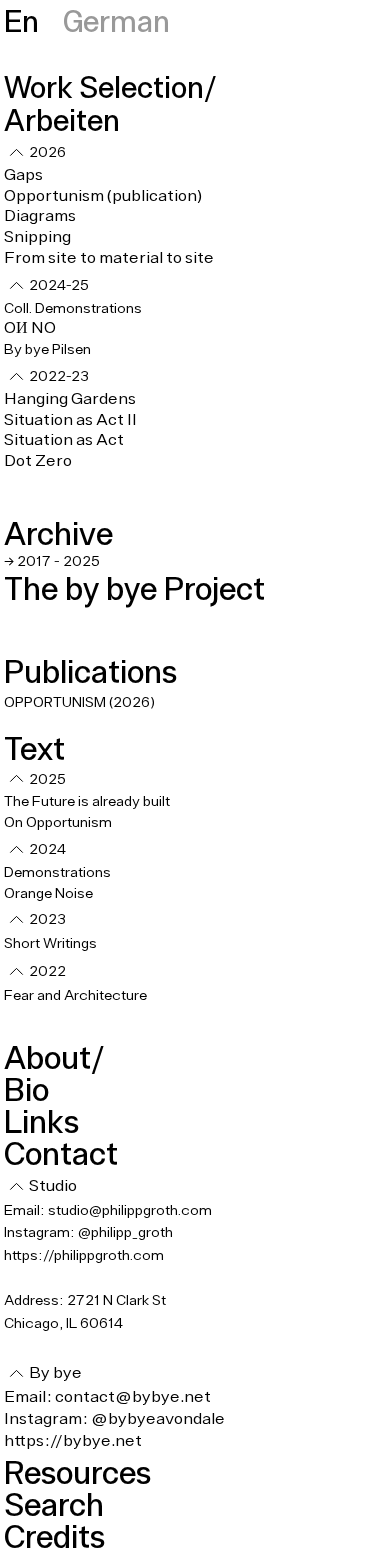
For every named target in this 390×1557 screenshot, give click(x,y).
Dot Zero (38, 461)
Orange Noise (48, 894)
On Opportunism (59, 823)
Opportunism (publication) (103, 196)
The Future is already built (87, 802)
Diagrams (40, 216)
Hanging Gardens (70, 399)
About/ (54, 1057)
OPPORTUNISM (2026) (79, 703)
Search (54, 1504)
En (21, 20)
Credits (54, 1536)
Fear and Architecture (75, 996)
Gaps (23, 175)
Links (41, 1121)
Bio (26, 1089)
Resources (77, 1472)
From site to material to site (109, 258)
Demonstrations (57, 873)
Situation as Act (64, 440)
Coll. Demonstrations (73, 309)
